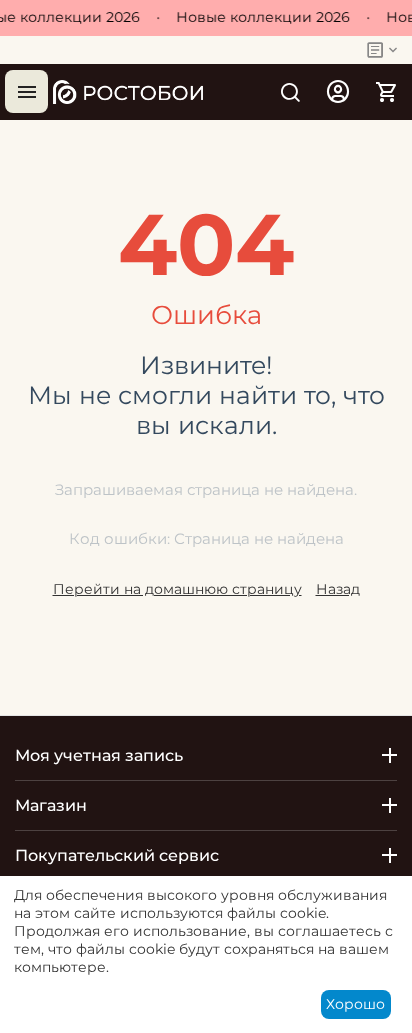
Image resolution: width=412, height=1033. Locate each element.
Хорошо (355, 1004)
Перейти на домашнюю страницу (177, 589)
